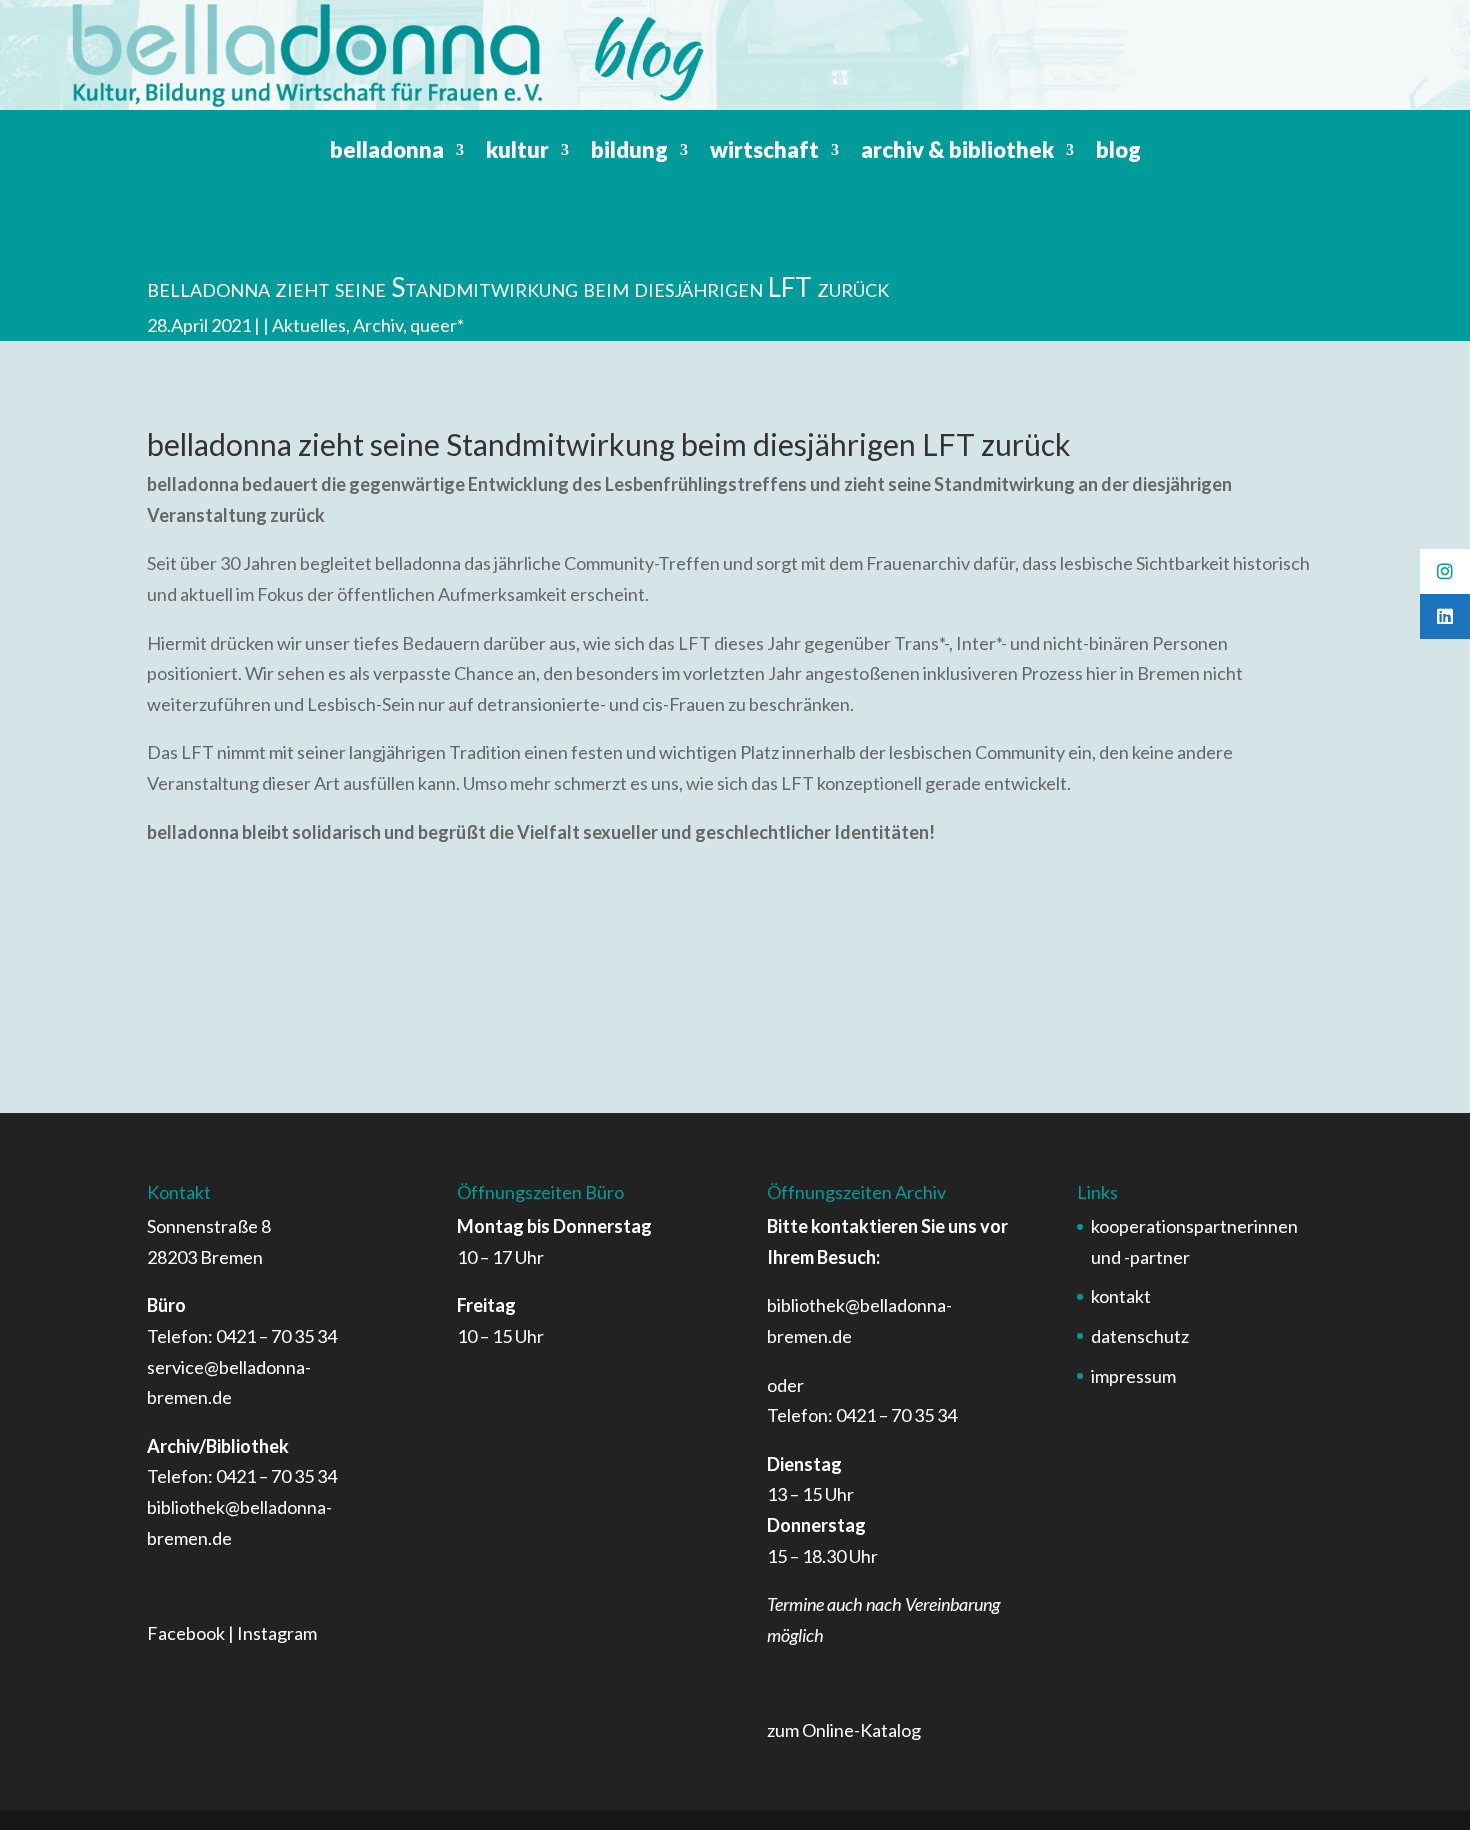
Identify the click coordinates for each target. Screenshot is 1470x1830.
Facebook (186, 1633)
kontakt (1121, 1296)
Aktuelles (309, 325)
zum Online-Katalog (844, 1730)
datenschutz (1140, 1336)
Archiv (378, 325)
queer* (437, 325)
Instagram (277, 1633)
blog (1118, 153)
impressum (1133, 1376)
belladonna (387, 153)
